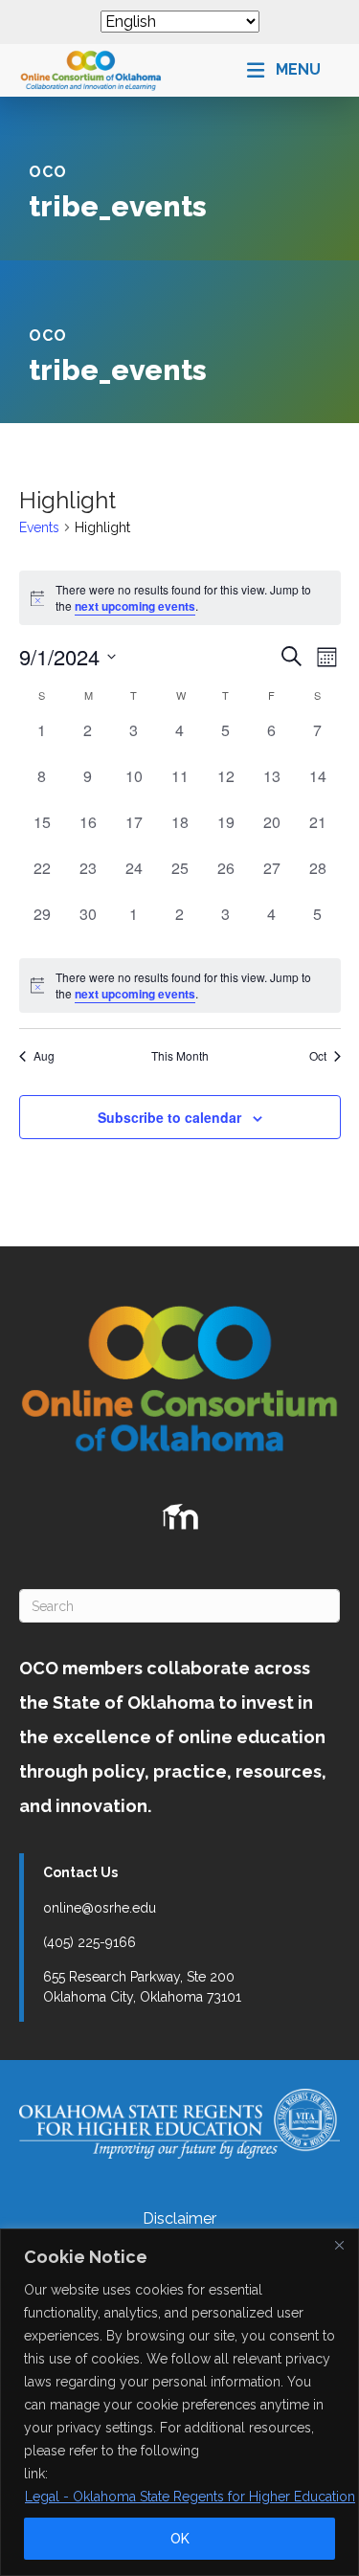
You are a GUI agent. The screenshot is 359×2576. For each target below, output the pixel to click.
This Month (180, 1056)
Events (39, 527)
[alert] (180, 986)
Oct (318, 1056)
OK (180, 2539)
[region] (179, 2402)
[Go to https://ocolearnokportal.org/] (180, 1517)
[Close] (339, 2245)
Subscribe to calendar (169, 1118)
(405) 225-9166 (90, 1942)
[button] (284, 70)
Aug (44, 1056)
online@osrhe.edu (100, 1908)
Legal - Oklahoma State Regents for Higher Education (190, 2497)
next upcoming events (135, 606)
